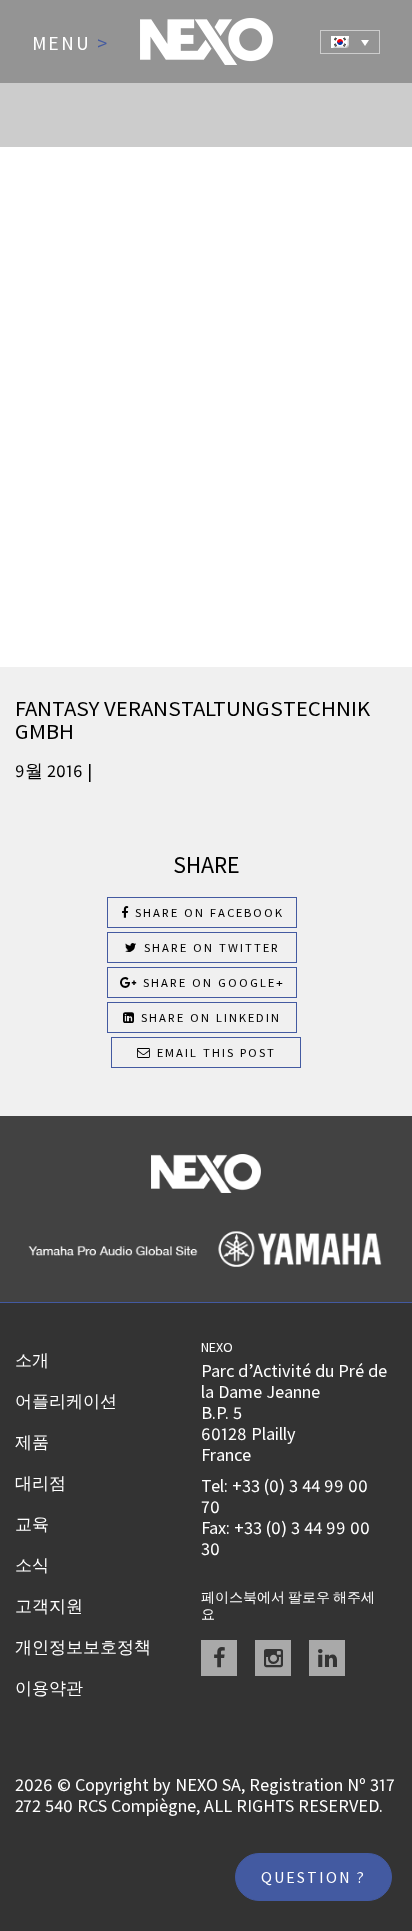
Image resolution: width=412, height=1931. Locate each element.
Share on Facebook (207, 912)
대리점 (40, 1483)
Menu (70, 44)
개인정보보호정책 (83, 1647)
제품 (32, 1442)
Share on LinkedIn (208, 1017)
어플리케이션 (66, 1401)
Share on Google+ (211, 982)
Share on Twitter (209, 947)
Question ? (313, 1877)
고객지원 (49, 1606)
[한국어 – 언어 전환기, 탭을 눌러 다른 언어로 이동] (350, 42)
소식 (32, 1565)
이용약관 (49, 1688)
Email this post (214, 1052)
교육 (32, 1524)
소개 (32, 1360)
